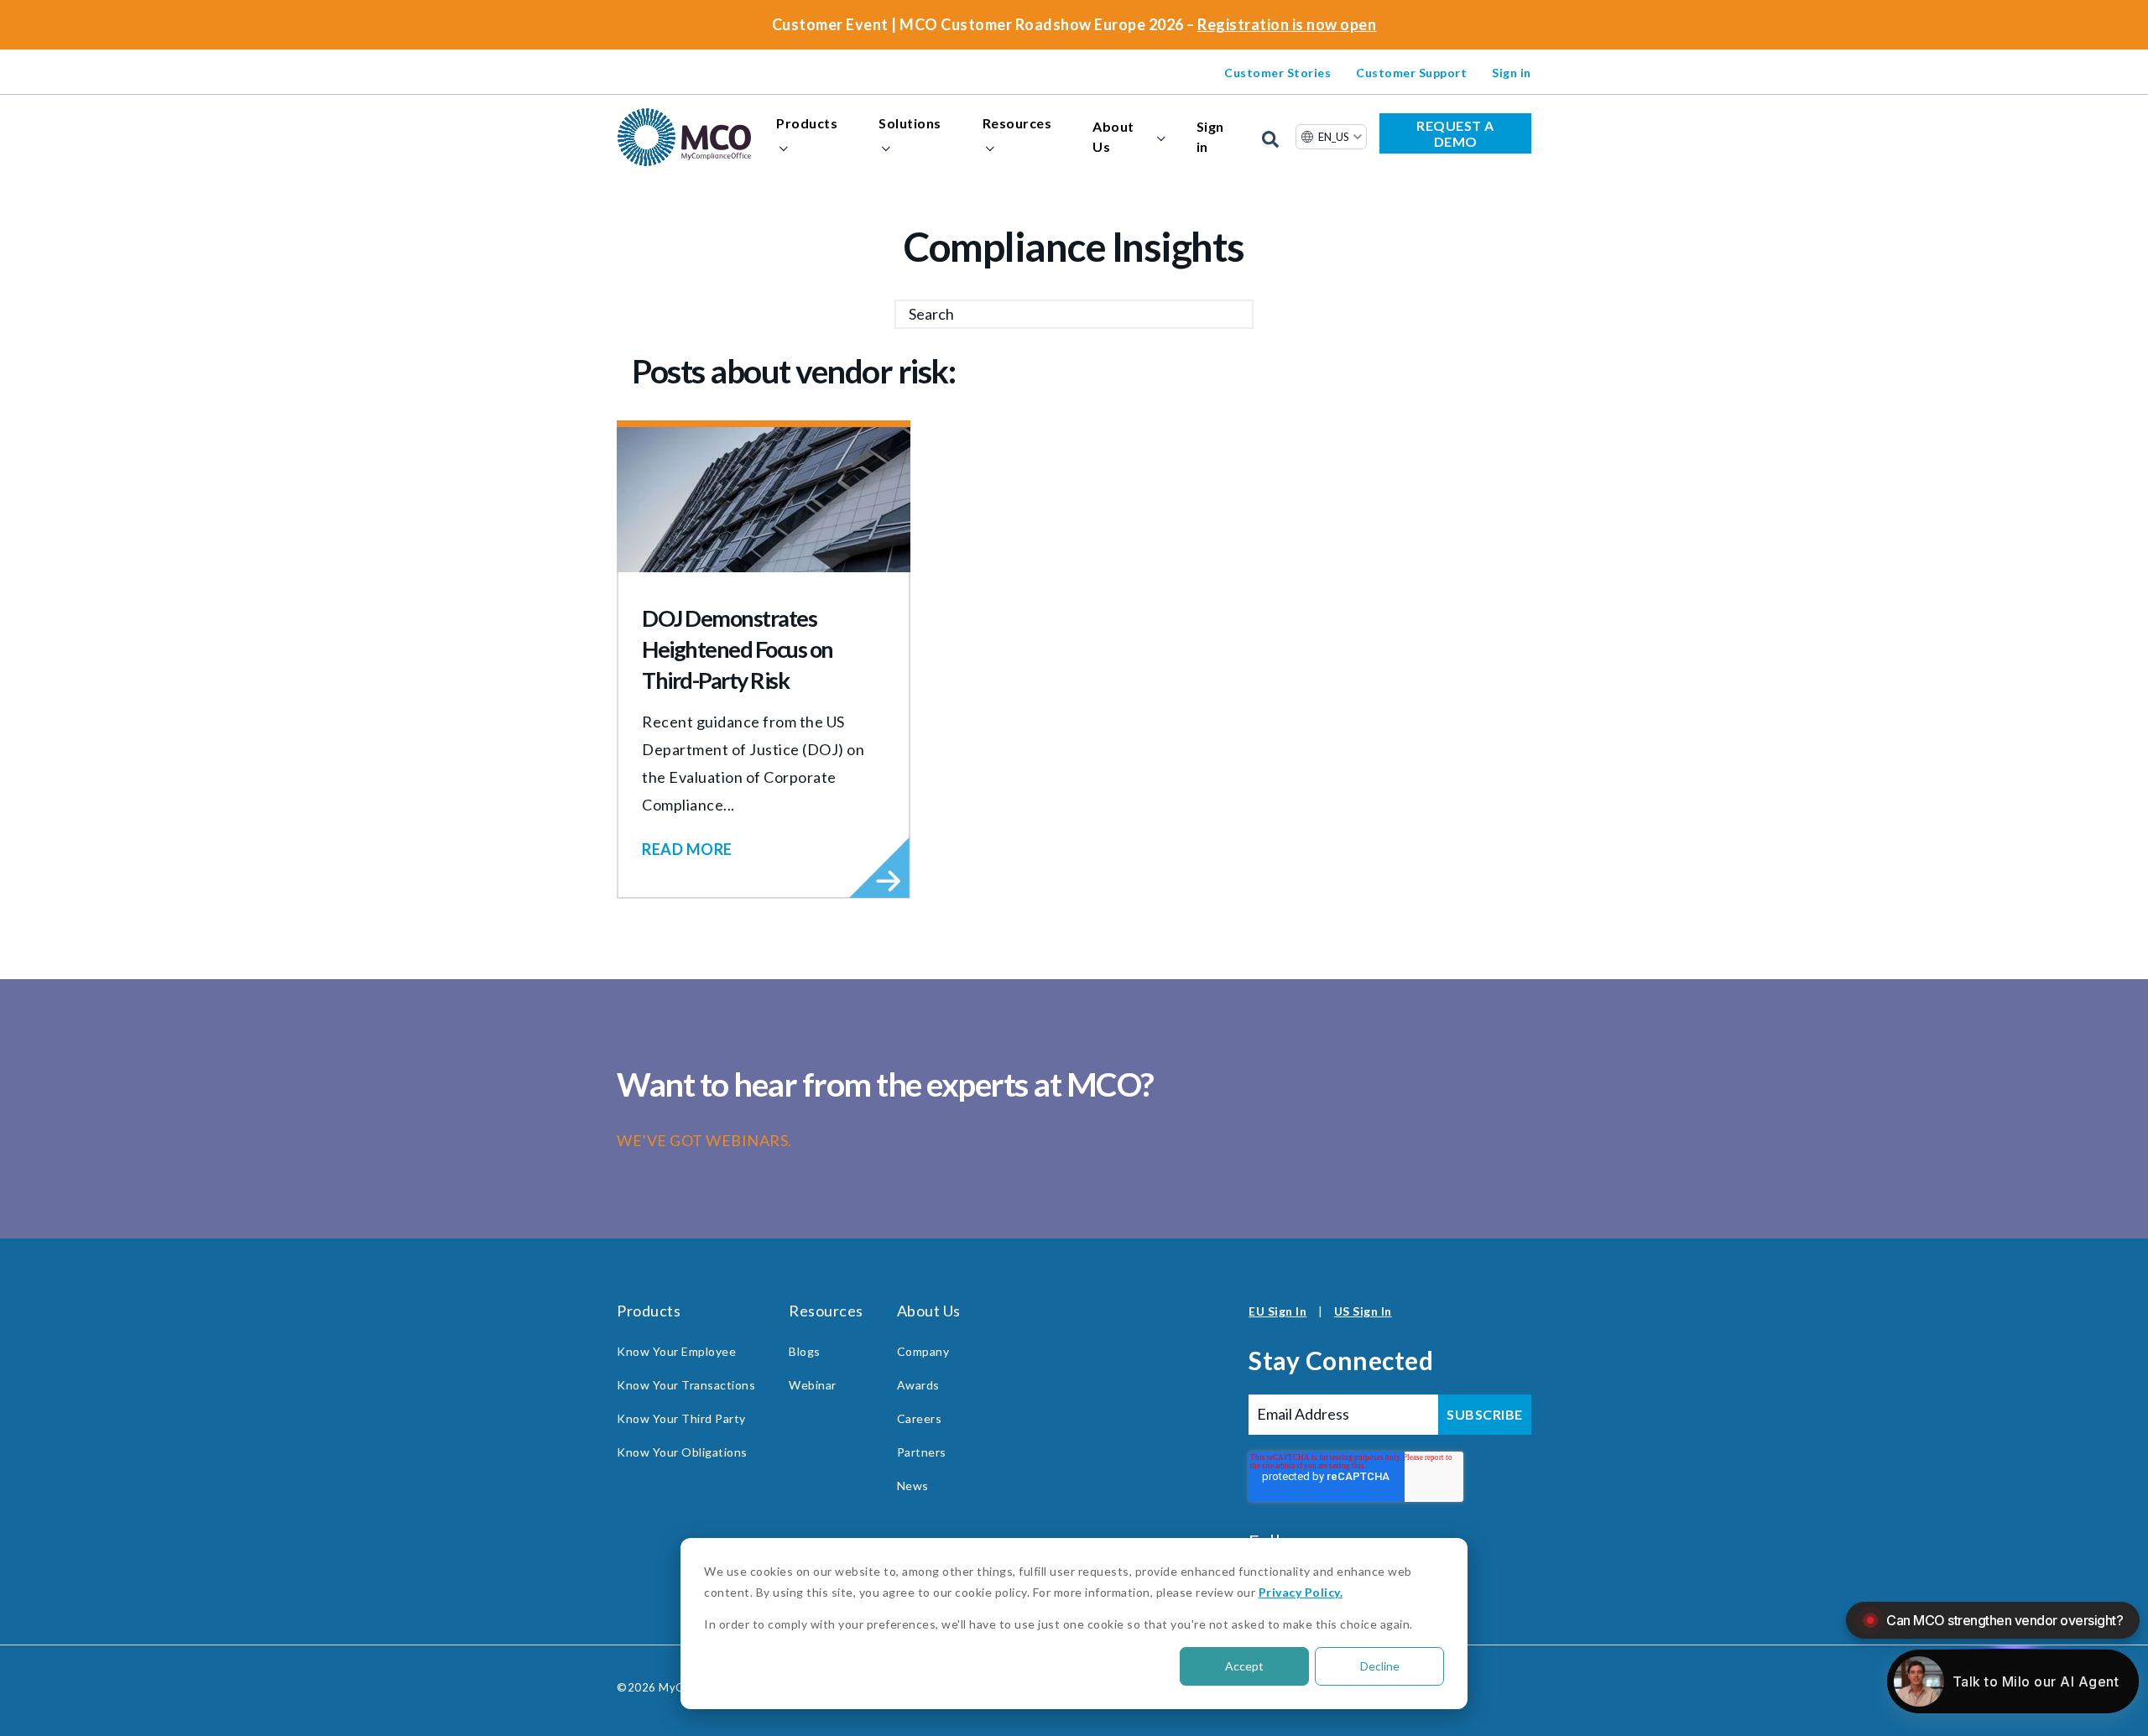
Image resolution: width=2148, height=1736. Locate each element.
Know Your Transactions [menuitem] (686, 1385)
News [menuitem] (913, 1486)
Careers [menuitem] (920, 1418)
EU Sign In (1277, 1311)
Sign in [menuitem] (1512, 73)
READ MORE (687, 849)
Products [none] (807, 123)
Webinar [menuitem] (813, 1385)
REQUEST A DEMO (1455, 133)
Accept (1244, 1666)
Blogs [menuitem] (805, 1351)
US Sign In (1363, 1311)
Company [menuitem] (923, 1351)
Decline (1380, 1666)
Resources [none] (1017, 123)
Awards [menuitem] (918, 1385)
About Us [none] (1113, 136)
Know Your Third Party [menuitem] (681, 1418)
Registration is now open (1287, 24)
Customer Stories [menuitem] (1277, 73)
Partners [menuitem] (922, 1452)
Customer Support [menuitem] (1411, 73)
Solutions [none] (910, 123)
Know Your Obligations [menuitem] (682, 1452)
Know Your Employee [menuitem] (676, 1351)
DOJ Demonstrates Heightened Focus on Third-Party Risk (738, 649)
